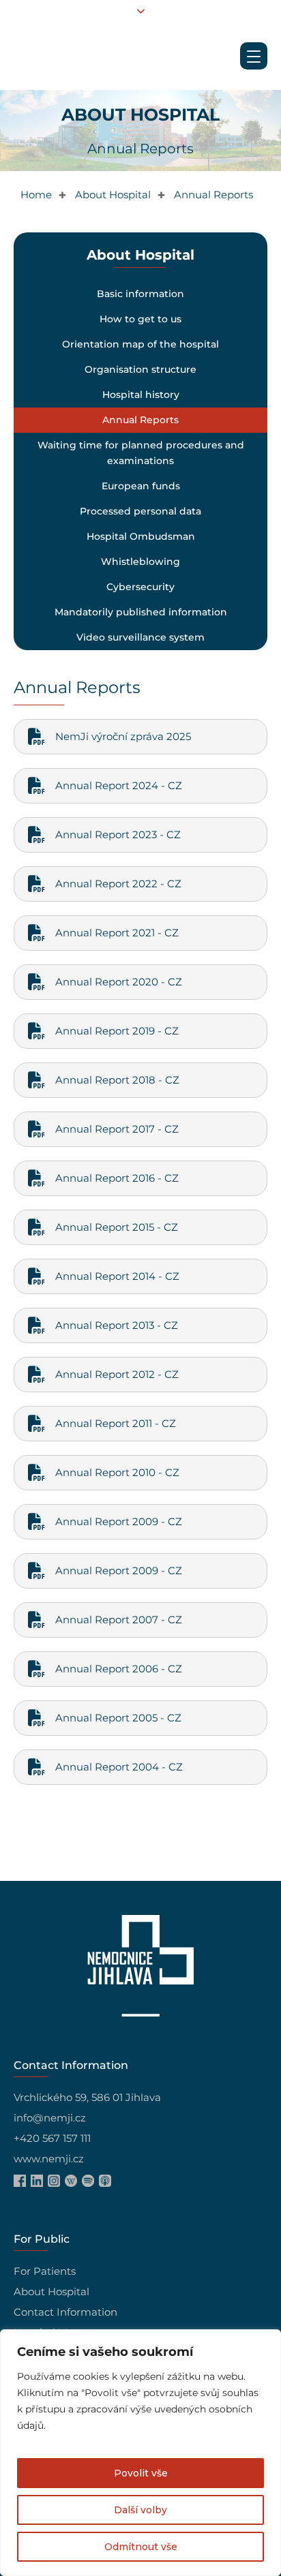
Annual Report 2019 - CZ (117, 1031)
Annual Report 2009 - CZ (119, 1521)
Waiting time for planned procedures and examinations (140, 453)
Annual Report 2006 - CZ (119, 1669)
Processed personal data (140, 511)
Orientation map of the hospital (140, 344)
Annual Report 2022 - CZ (118, 884)
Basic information (140, 294)
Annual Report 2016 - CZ (117, 1178)
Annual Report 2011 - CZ (116, 1423)
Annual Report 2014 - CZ (117, 1276)
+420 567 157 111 (52, 2138)
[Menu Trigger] (254, 56)
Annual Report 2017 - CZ (117, 1129)
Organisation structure (140, 369)
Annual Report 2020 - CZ (119, 982)
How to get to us (140, 319)
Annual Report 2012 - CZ (117, 1374)
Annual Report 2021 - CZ (117, 933)
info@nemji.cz (50, 2118)
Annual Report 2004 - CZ (119, 1767)
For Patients (45, 2271)
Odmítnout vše (141, 2547)
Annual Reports (140, 420)
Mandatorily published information (140, 612)
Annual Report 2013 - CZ (117, 1325)
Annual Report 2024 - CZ (119, 785)
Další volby (140, 2510)
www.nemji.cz (49, 2159)
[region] (140, 2453)
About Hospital (51, 2291)
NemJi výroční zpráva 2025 (123, 736)
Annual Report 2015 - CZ (117, 1227)
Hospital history (140, 395)
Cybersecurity (140, 587)
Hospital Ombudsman (140, 536)
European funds (140, 486)
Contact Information (65, 2312)
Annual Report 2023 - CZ (118, 834)
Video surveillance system (140, 637)
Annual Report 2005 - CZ (118, 1718)
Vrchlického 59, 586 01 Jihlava (87, 2097)
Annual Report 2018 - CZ (117, 1080)
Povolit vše (141, 2473)
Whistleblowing (140, 562)
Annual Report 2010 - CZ (117, 1472)
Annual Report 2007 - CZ (119, 1620)
